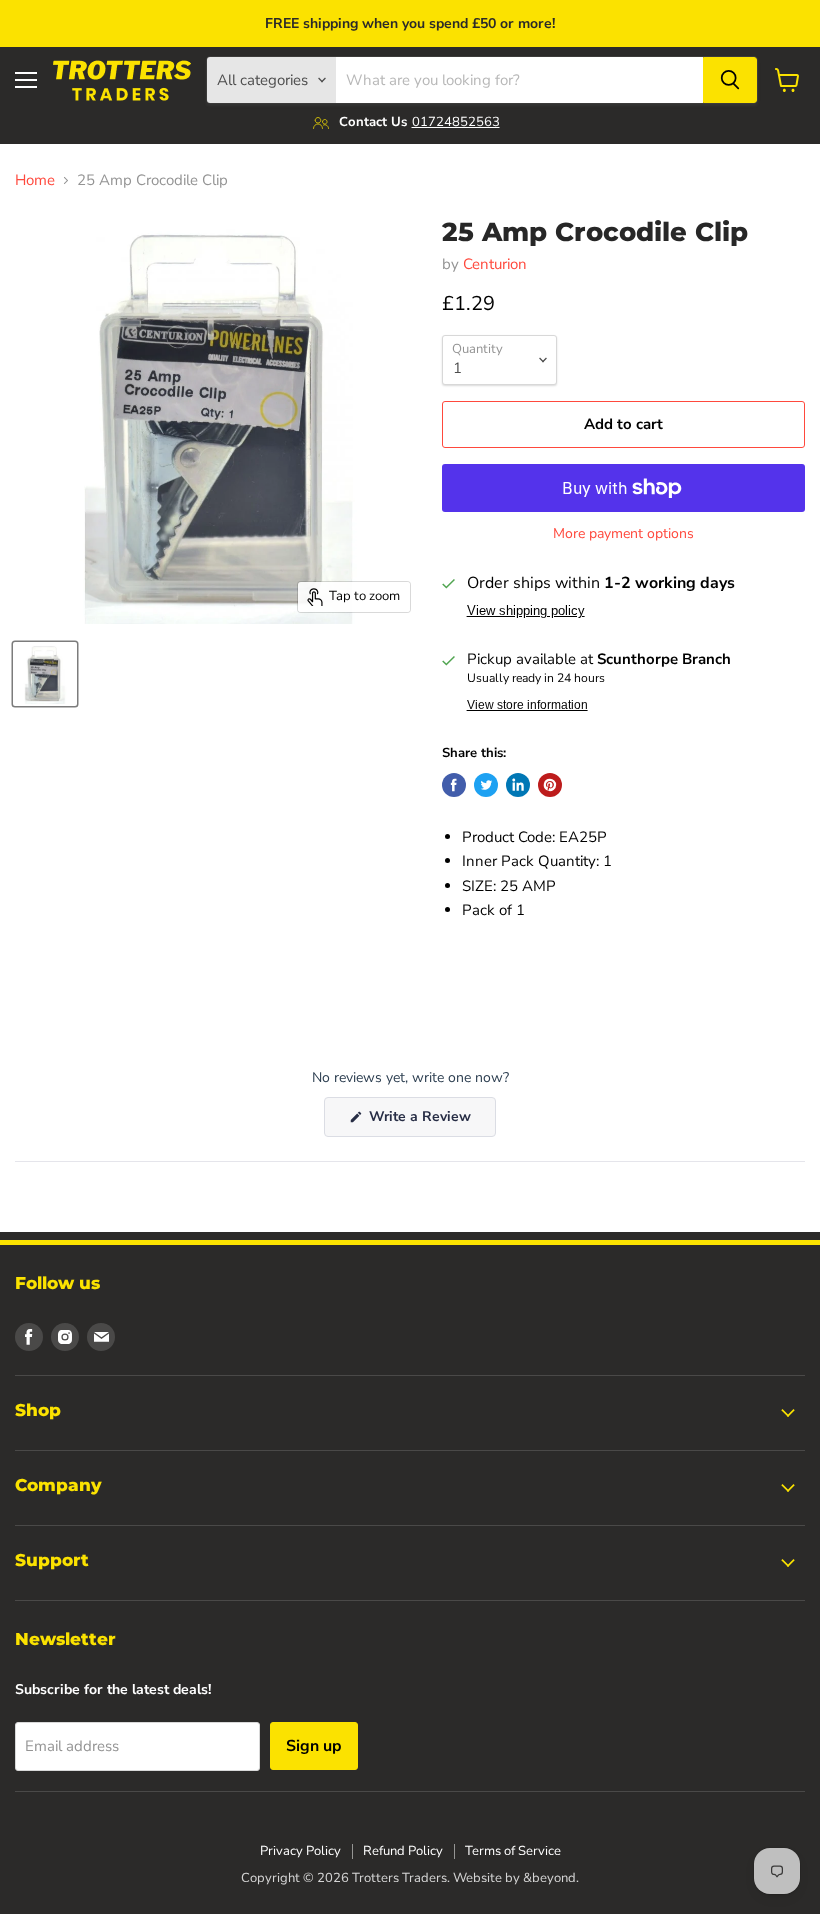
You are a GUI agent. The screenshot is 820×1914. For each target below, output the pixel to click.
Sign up (314, 1746)
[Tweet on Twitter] (486, 785)
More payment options (623, 534)
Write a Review (430, 1121)
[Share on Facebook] (454, 785)
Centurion (495, 264)
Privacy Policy (300, 1851)
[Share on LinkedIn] (518, 785)
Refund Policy (403, 1851)
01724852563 (456, 122)
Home (35, 180)
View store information (527, 705)
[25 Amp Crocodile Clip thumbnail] (45, 674)
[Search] (730, 80)
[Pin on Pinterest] (550, 785)
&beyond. (551, 1878)
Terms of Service (513, 1851)
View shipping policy (526, 611)
